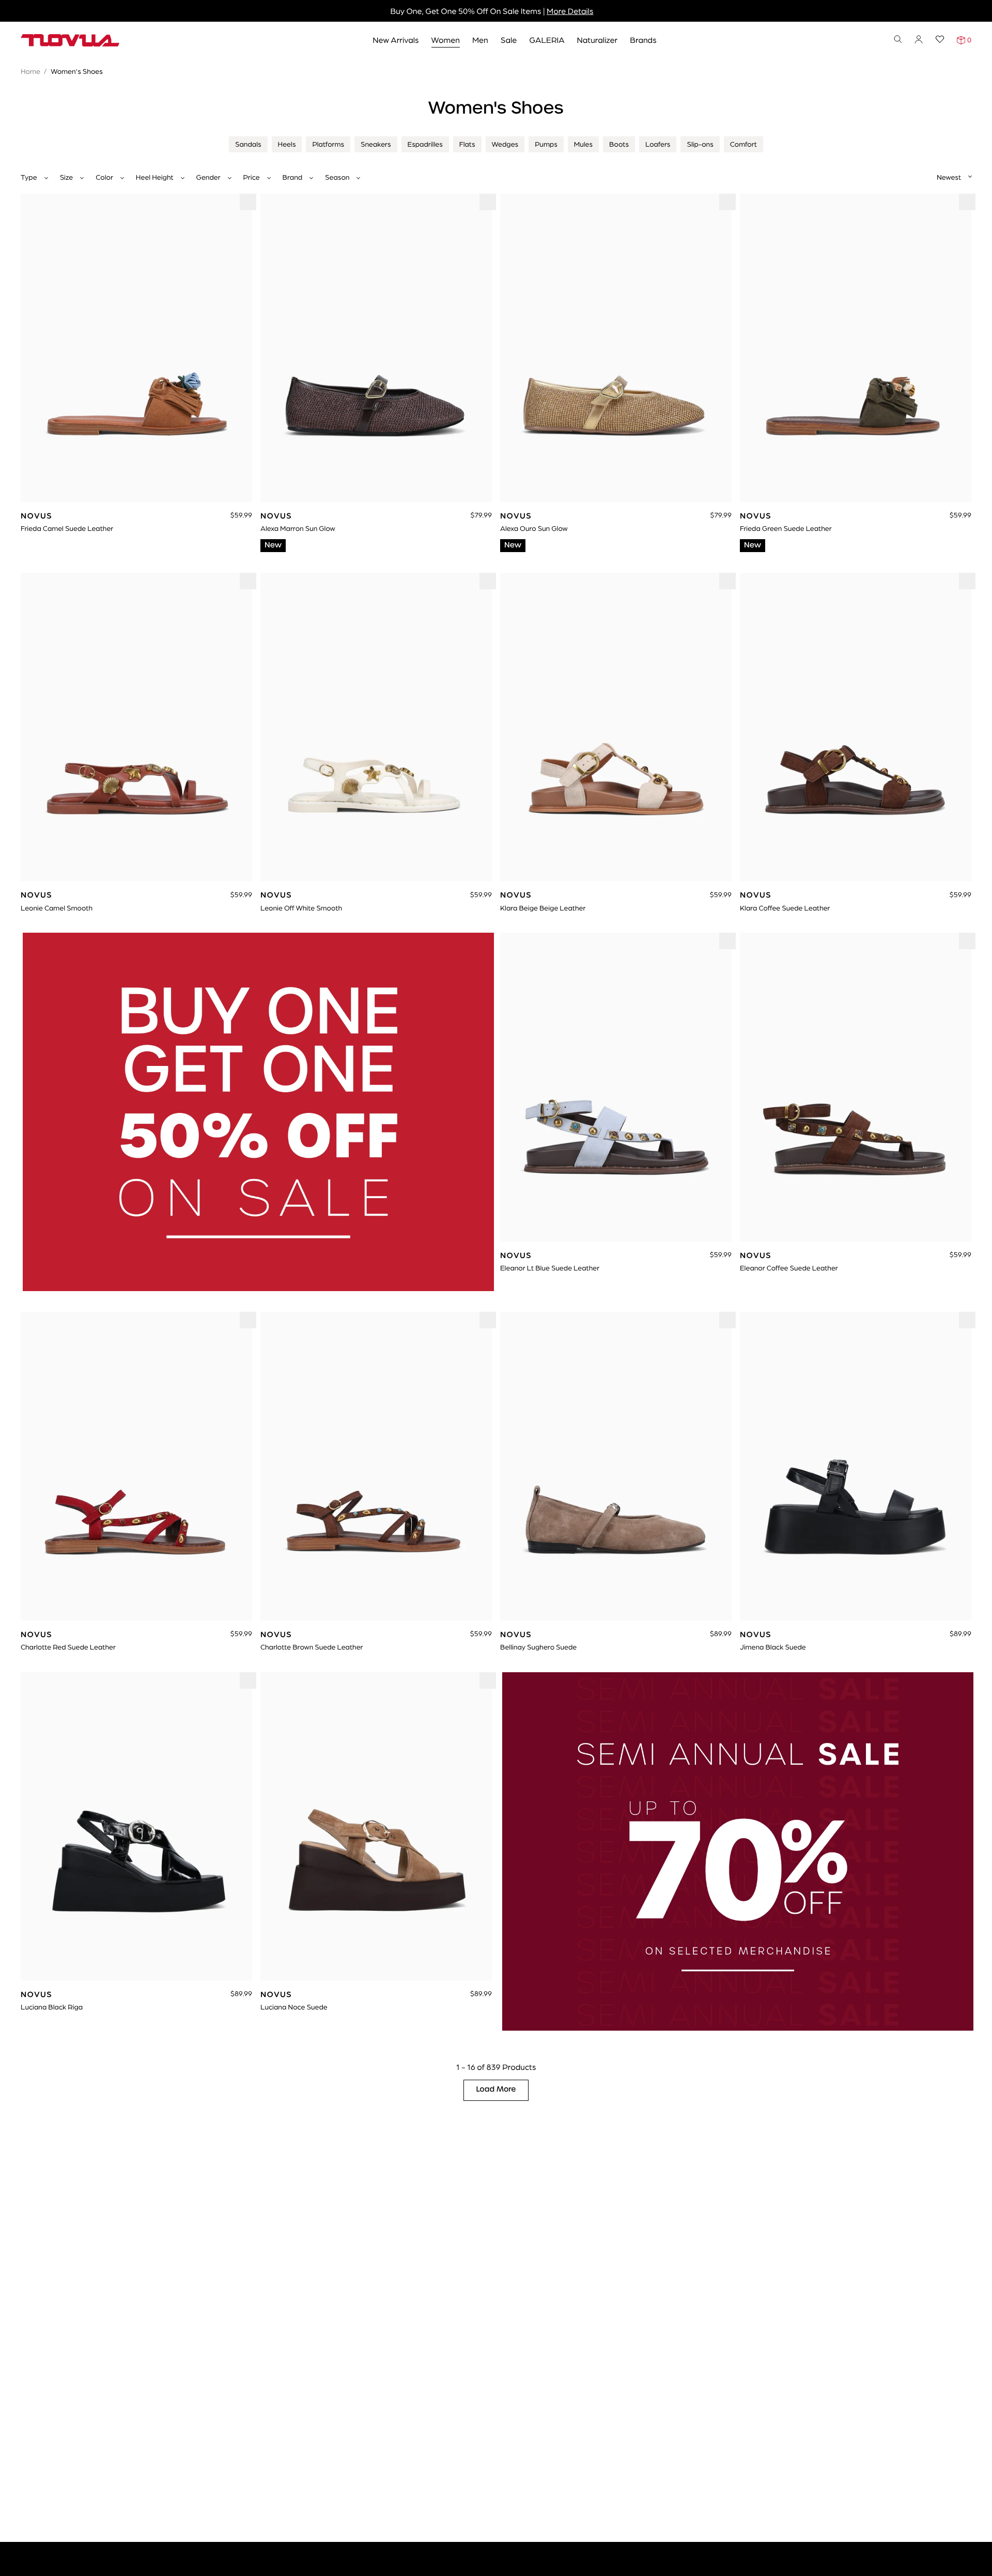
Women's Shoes (77, 71)
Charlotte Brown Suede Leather (312, 1647)
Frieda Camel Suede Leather (67, 528)
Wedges (505, 144)
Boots (619, 144)
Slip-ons (700, 144)
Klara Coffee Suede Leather (785, 908)
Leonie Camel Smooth (57, 908)
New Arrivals (396, 40)
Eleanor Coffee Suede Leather (789, 1268)
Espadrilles (425, 144)
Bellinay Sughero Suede (538, 1647)
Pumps (546, 144)
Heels (287, 144)
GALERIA (547, 40)
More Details (570, 11)
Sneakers (376, 144)
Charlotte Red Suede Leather (68, 1647)
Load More (496, 2090)
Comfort (743, 144)
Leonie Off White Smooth (301, 908)
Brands (643, 40)
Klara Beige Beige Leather (543, 908)
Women (446, 40)
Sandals (248, 144)
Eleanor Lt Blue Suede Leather (550, 1268)
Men (480, 40)
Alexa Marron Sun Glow (298, 528)
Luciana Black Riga (52, 2007)
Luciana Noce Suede (294, 2007)
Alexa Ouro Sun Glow (534, 528)
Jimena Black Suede (773, 1647)
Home (30, 71)
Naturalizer (598, 40)
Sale (509, 40)
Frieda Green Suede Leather (786, 528)
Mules (583, 144)
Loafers (658, 144)
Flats (467, 144)
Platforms (328, 144)
